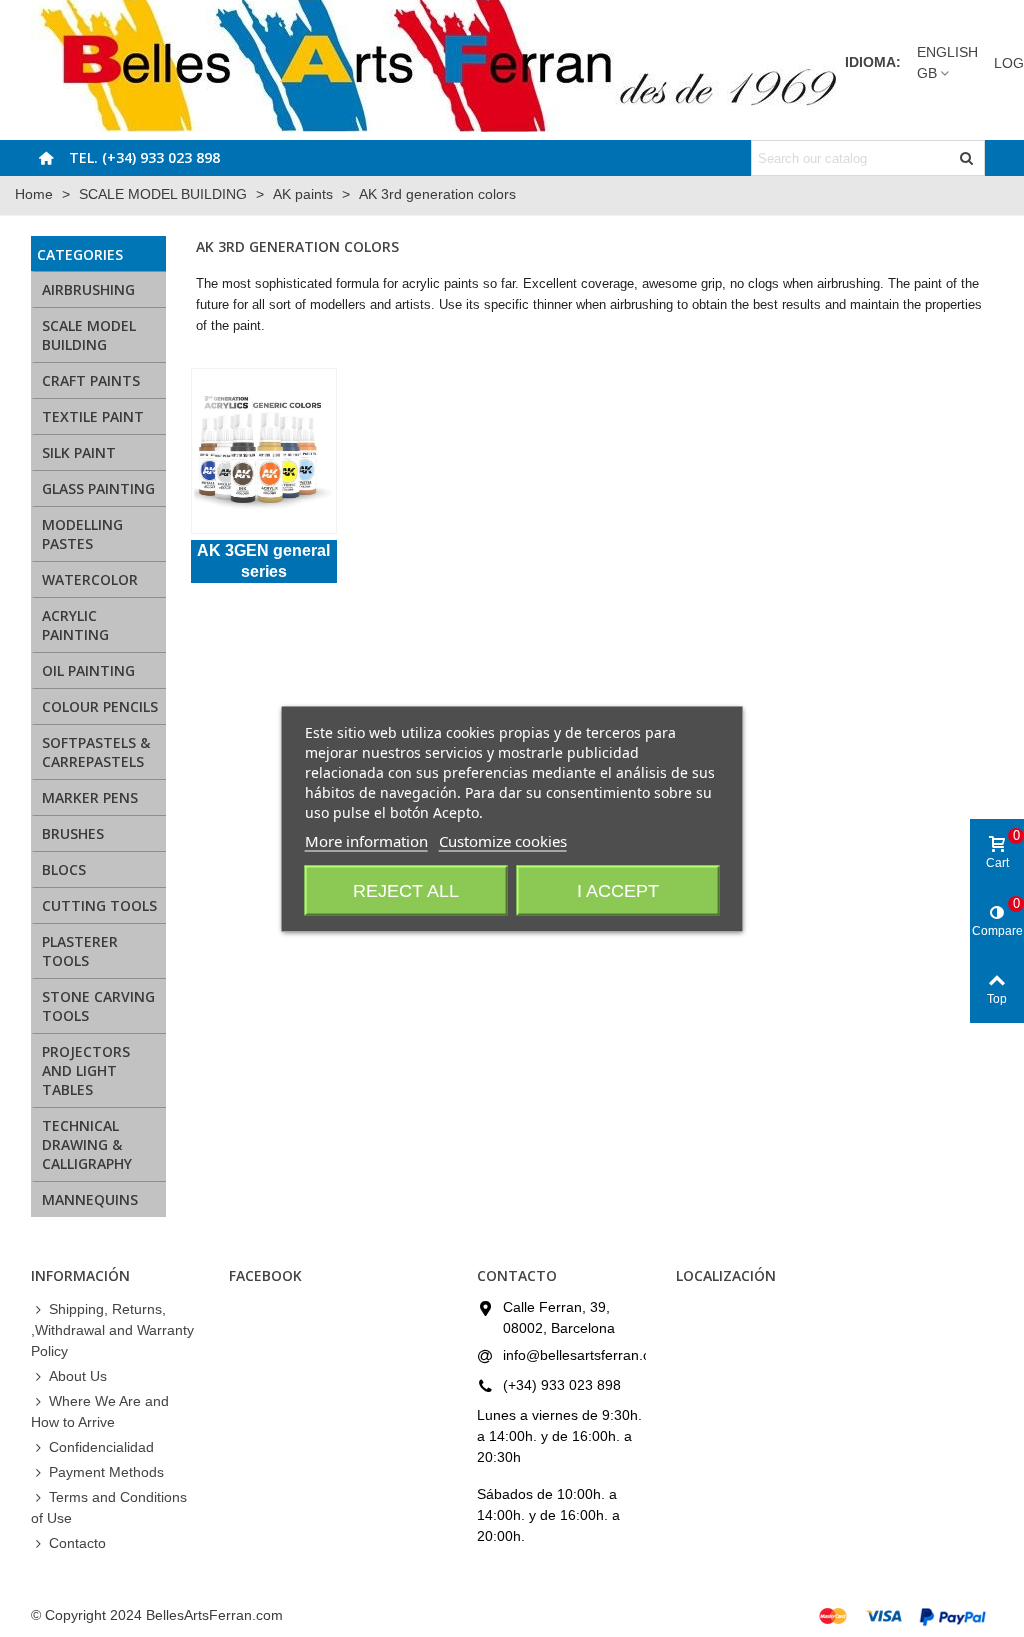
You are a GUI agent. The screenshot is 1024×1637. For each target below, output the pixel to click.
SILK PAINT (79, 452)
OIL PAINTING (88, 670)
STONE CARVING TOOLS (98, 1006)
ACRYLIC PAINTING (75, 625)
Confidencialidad (101, 1447)
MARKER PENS (90, 797)
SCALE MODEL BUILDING (89, 335)
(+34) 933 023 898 (562, 1385)
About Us (78, 1376)
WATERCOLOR (90, 579)
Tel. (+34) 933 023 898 (144, 157)
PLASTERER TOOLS (80, 951)
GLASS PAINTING (98, 488)
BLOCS (64, 869)
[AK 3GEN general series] (263, 451)
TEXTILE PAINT (93, 416)
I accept (618, 890)
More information (366, 840)
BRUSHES (73, 833)
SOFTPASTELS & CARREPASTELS (96, 752)
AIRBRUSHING (88, 289)
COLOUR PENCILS (100, 706)
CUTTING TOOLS (99, 905)
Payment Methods (106, 1472)
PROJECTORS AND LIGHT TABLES (86, 1070)
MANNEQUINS (90, 1199)
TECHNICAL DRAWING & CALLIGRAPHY (87, 1144)
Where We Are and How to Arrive (100, 1411)
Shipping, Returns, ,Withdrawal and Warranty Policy (112, 1330)
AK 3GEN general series (263, 561)
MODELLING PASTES (82, 534)
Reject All (406, 890)
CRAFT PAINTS (91, 380)
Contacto (77, 1543)
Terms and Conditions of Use (109, 1507)
